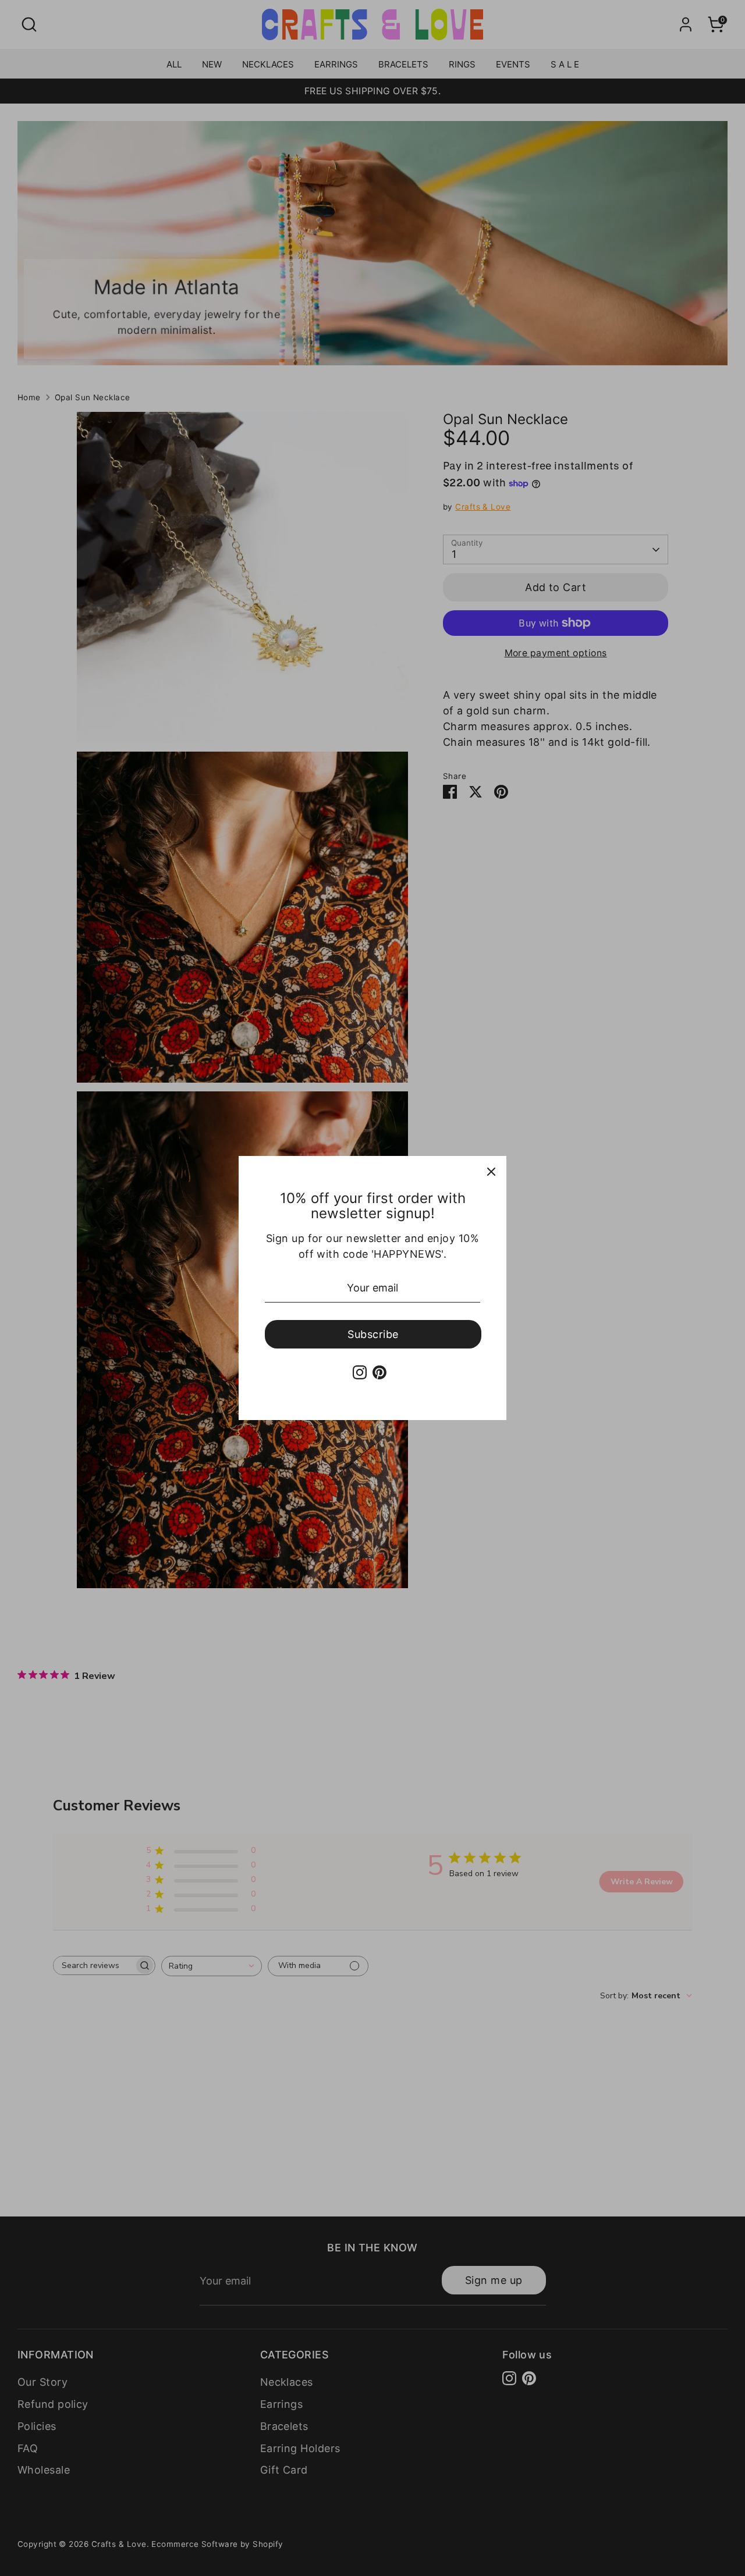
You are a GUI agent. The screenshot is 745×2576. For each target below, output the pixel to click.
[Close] (491, 1171)
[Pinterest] (379, 1372)
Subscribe (373, 1334)
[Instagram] (360, 1372)
